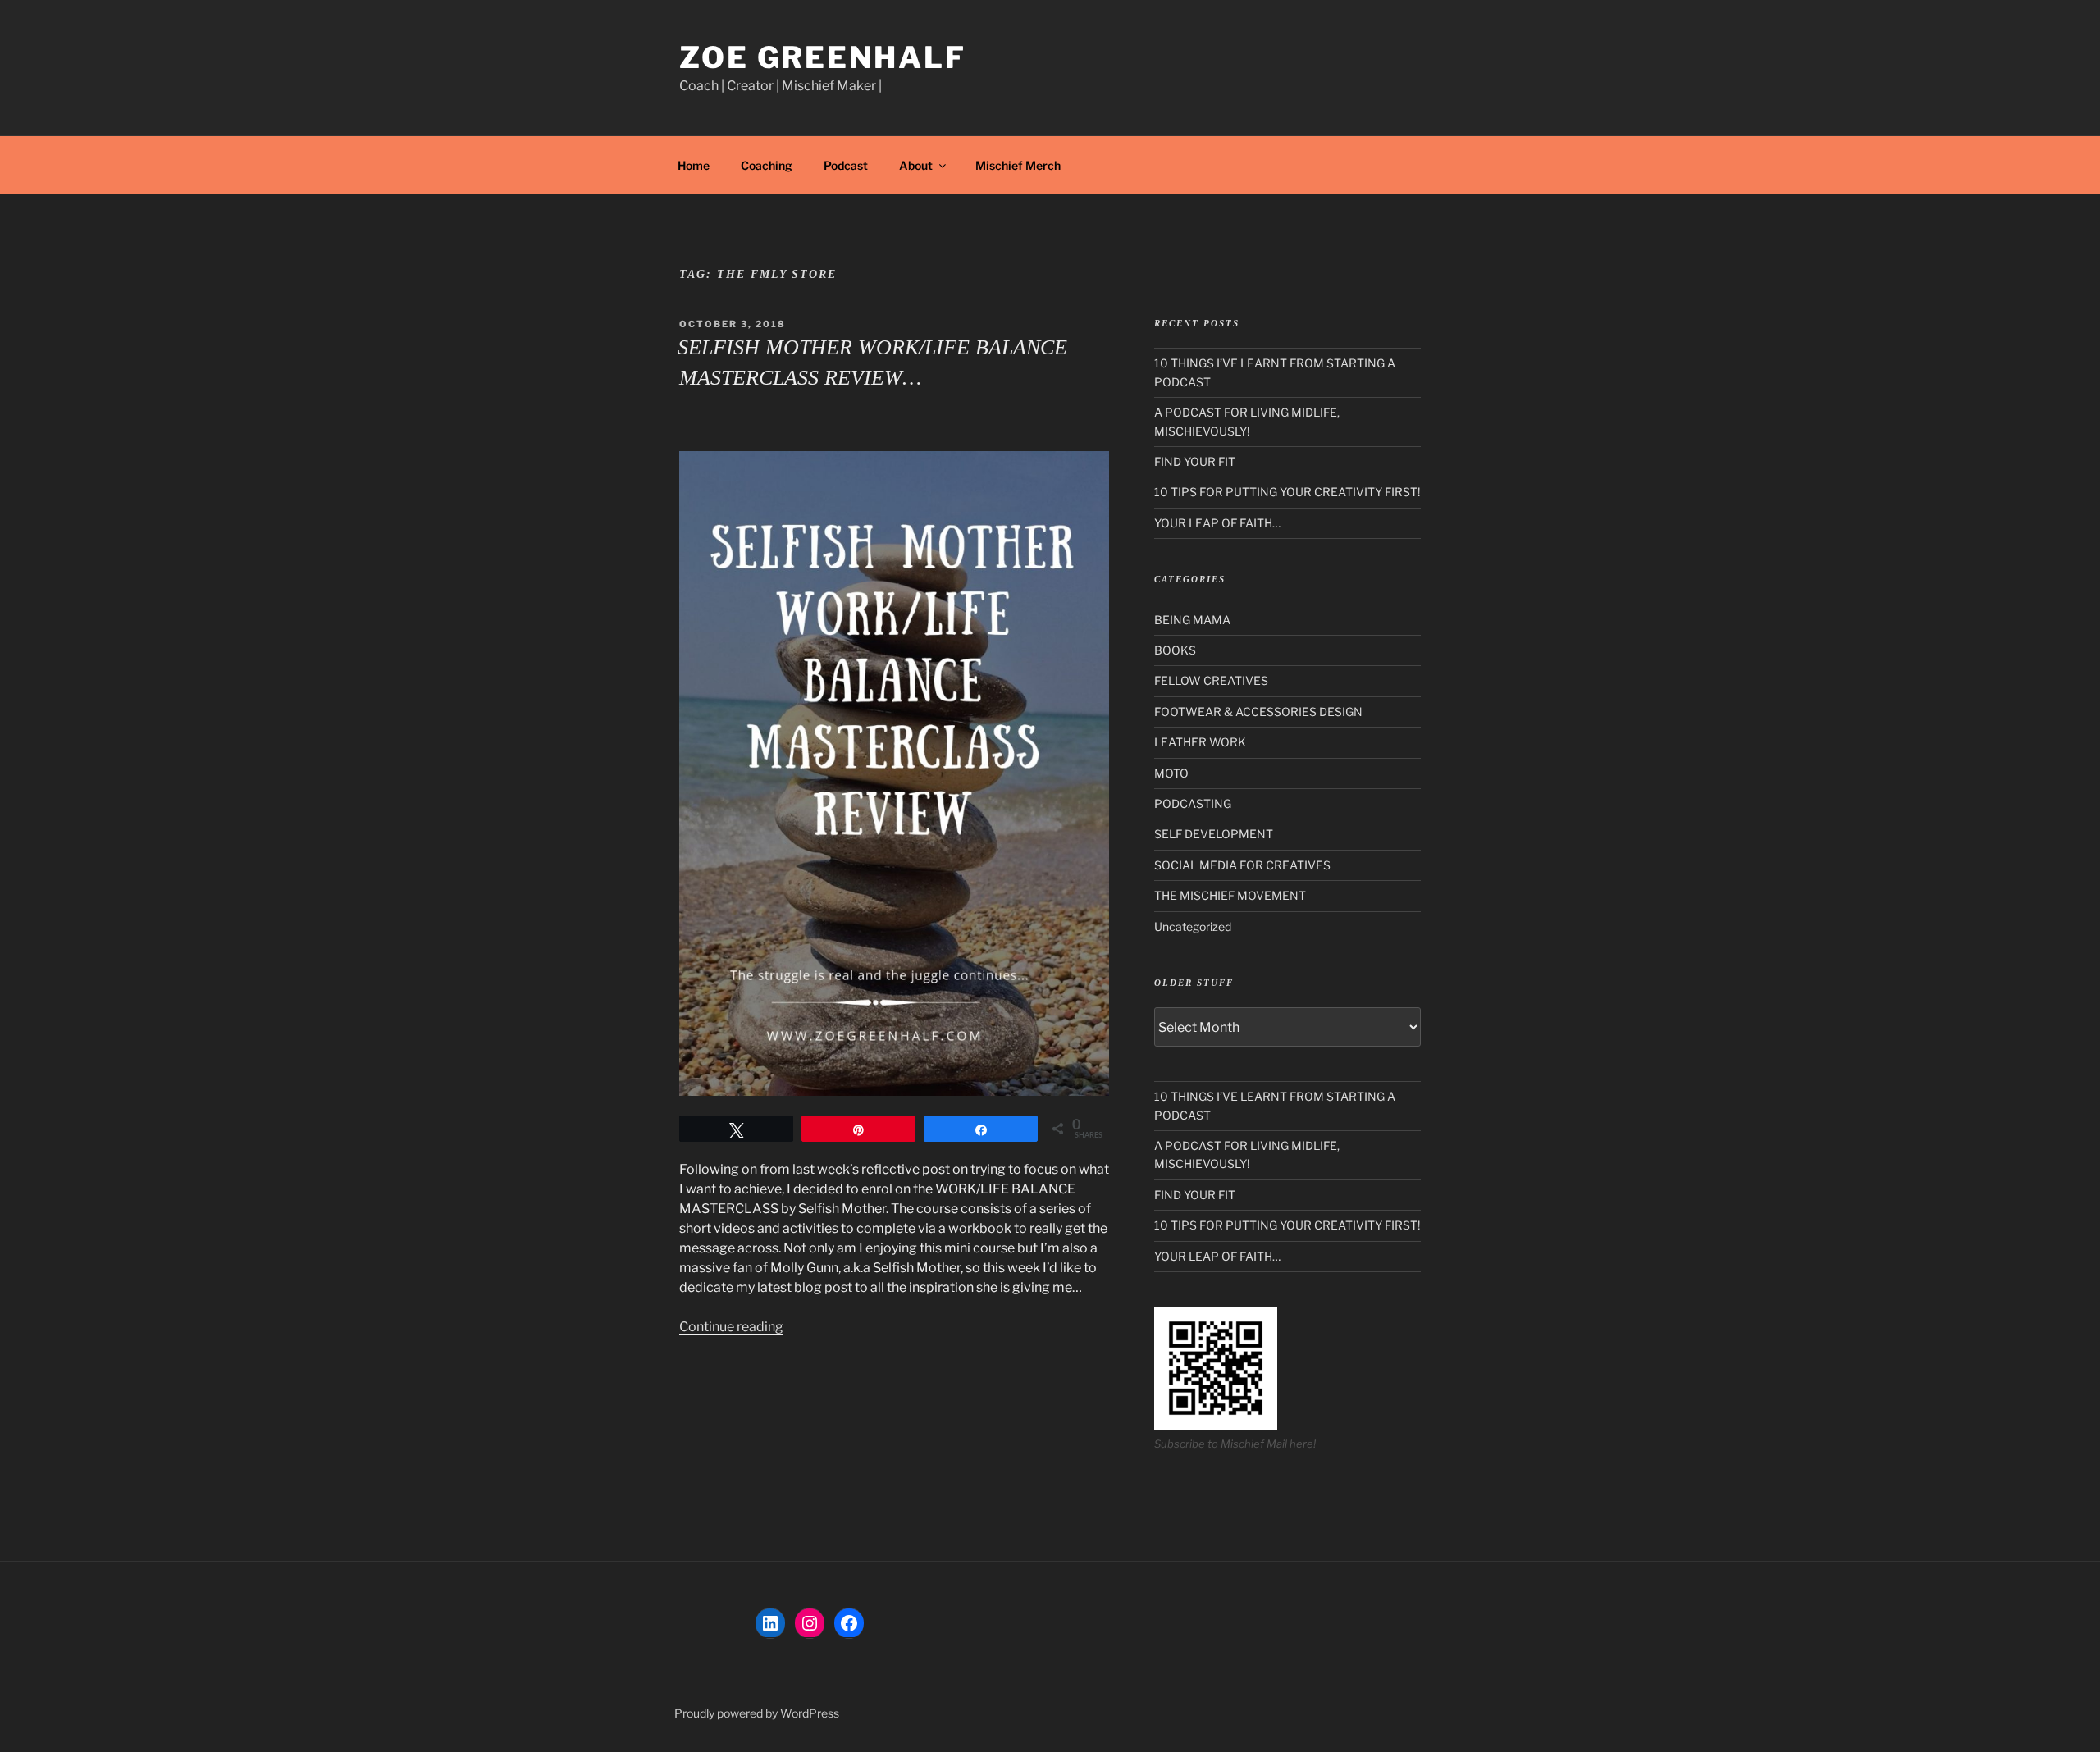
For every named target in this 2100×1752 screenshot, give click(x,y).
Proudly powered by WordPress (757, 1713)
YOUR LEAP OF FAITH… (1217, 523)
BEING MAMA (1192, 620)
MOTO (1171, 773)
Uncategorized (1193, 926)
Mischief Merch (1018, 165)
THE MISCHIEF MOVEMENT (1230, 895)
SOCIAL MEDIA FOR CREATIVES (1242, 865)
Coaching (767, 165)
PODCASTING (1193, 803)
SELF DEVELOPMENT (1214, 834)
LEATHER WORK (1200, 742)
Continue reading (731, 1327)
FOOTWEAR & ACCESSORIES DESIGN (1258, 712)
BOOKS (1175, 650)
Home (694, 165)
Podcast (846, 165)
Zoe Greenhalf (822, 57)
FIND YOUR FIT (1195, 461)
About (916, 165)
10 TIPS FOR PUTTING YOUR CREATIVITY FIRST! (1287, 492)
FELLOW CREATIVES (1211, 680)
